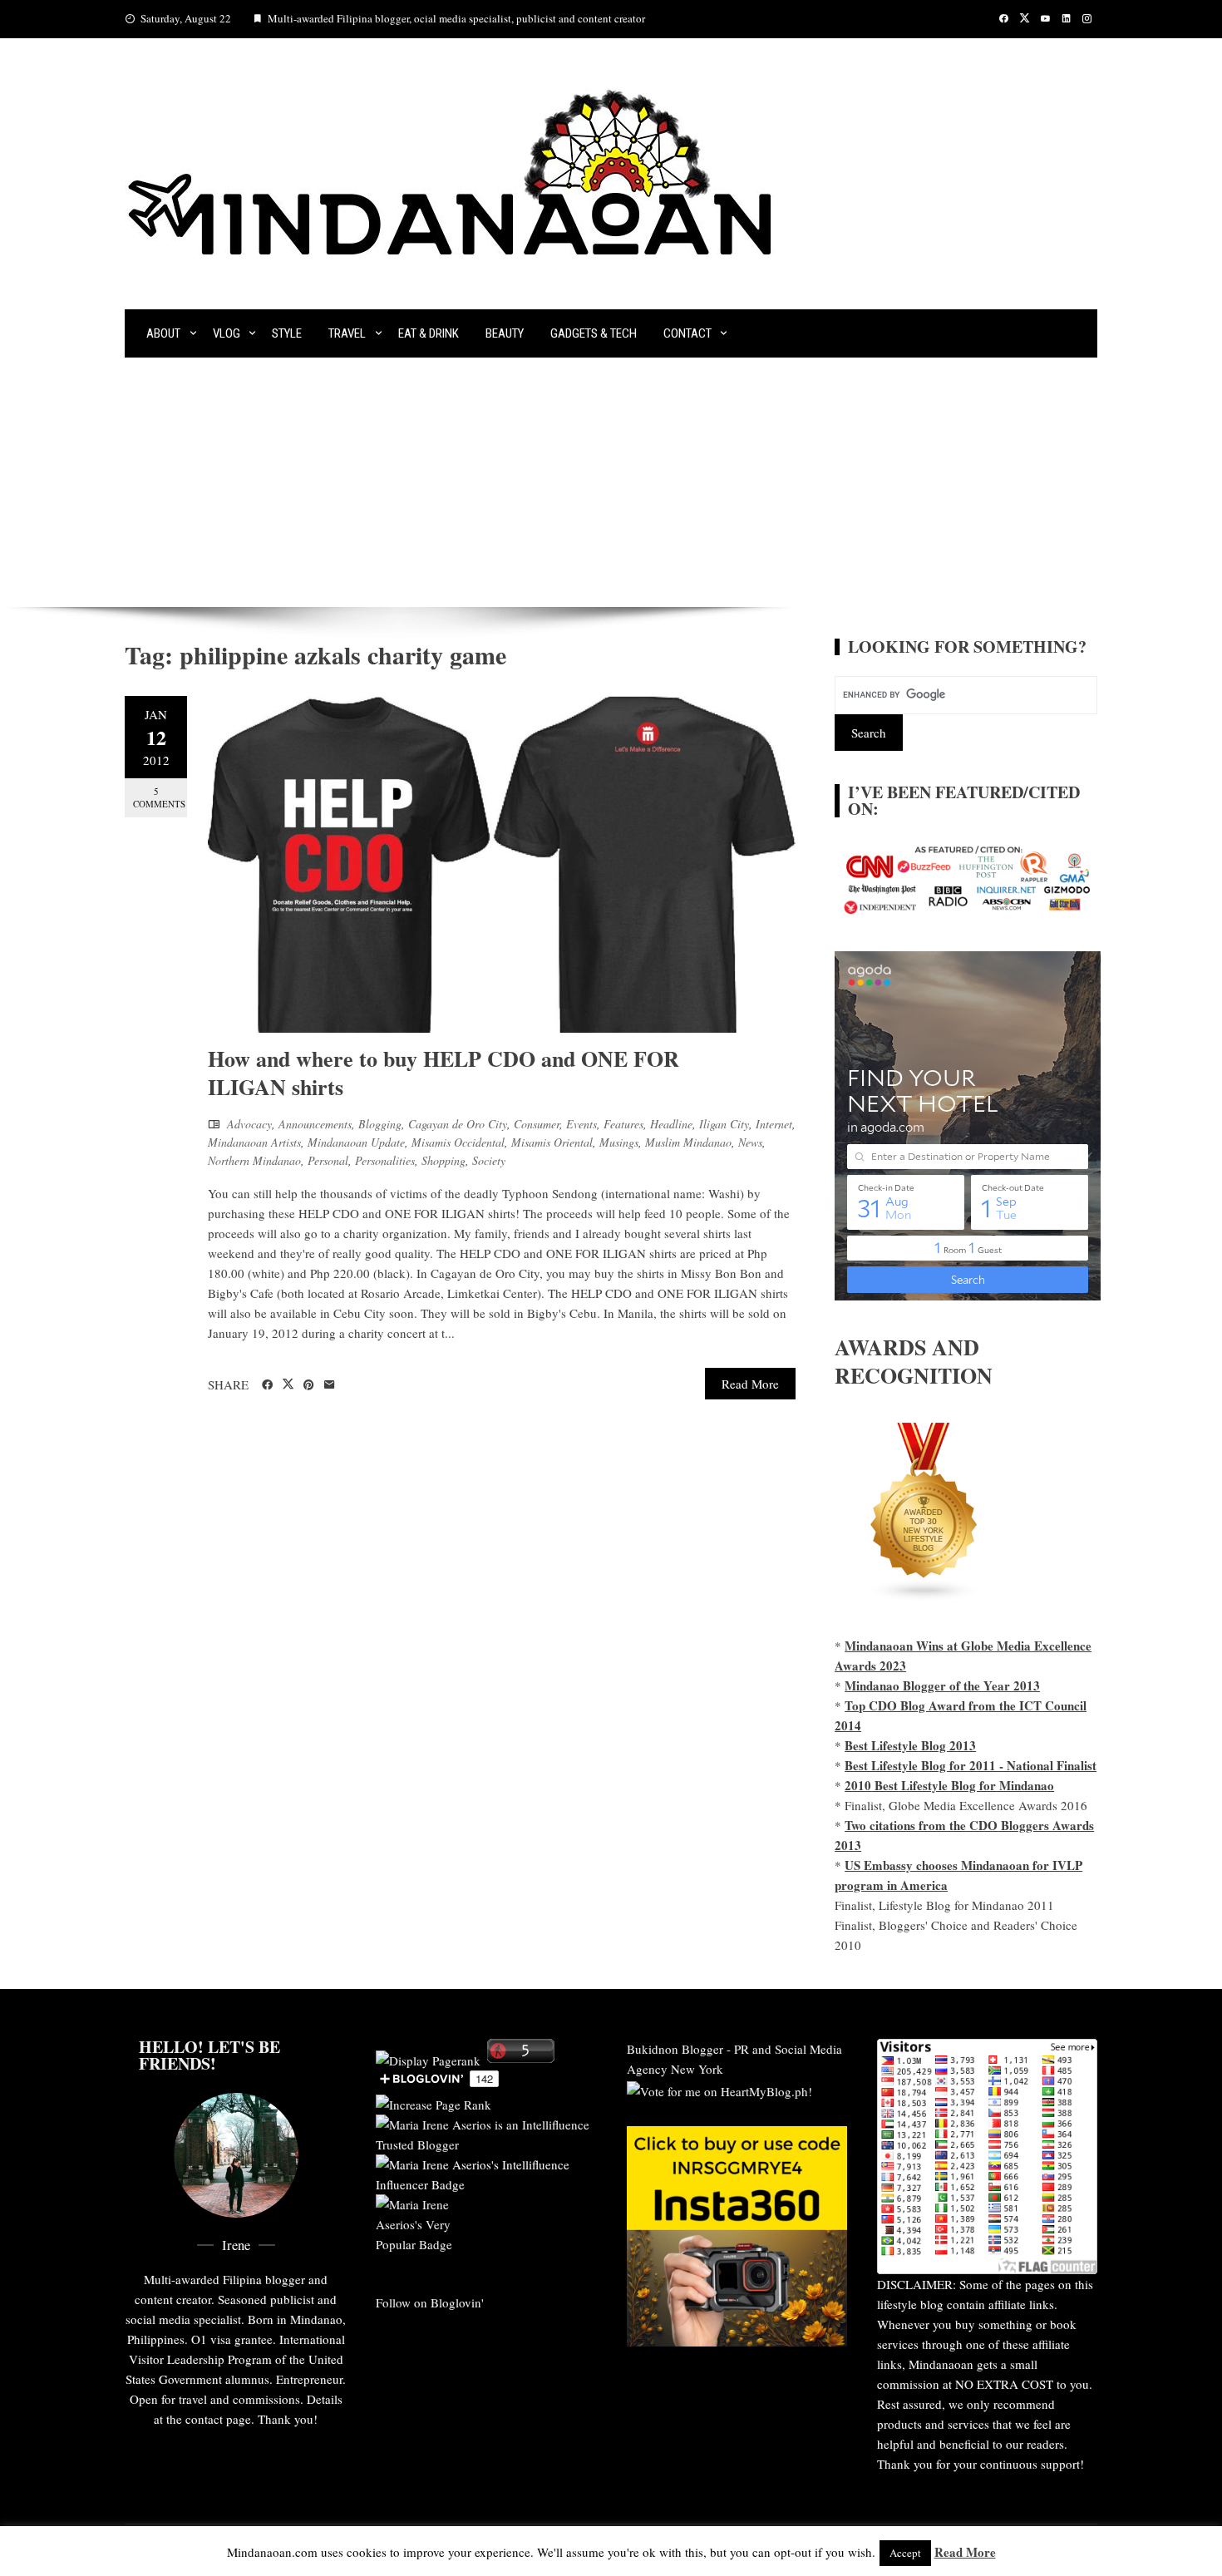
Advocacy (249, 1124)
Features (623, 1124)
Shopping (443, 1160)
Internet (774, 1124)
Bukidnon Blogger (675, 2049)
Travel (347, 333)
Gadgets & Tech (594, 333)
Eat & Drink (429, 333)
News (750, 1142)
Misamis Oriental (552, 1142)
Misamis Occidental (458, 1142)
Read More (750, 1384)
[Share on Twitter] (288, 1384)
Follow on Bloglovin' (430, 2302)
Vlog (227, 333)
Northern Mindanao (254, 1160)
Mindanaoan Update (356, 1142)
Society (489, 1160)
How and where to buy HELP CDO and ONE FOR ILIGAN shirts (443, 1073)
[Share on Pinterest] (309, 1385)
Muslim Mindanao (688, 1142)
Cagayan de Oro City (458, 1124)
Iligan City (724, 1124)
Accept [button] (905, 2553)
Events (581, 1124)
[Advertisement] (611, 482)
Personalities (385, 1160)
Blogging (380, 1124)
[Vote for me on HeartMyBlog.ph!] (719, 2089)
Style (287, 333)
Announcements (315, 1124)
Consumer (537, 1124)
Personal (328, 1160)
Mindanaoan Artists (254, 1142)
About (163, 333)
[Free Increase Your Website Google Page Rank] (434, 2102)
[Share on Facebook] (267, 1385)
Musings (619, 1142)
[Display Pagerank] (428, 2058)
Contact (687, 333)
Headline (671, 1124)
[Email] (330, 1385)
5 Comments (159, 797)
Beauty (505, 333)
